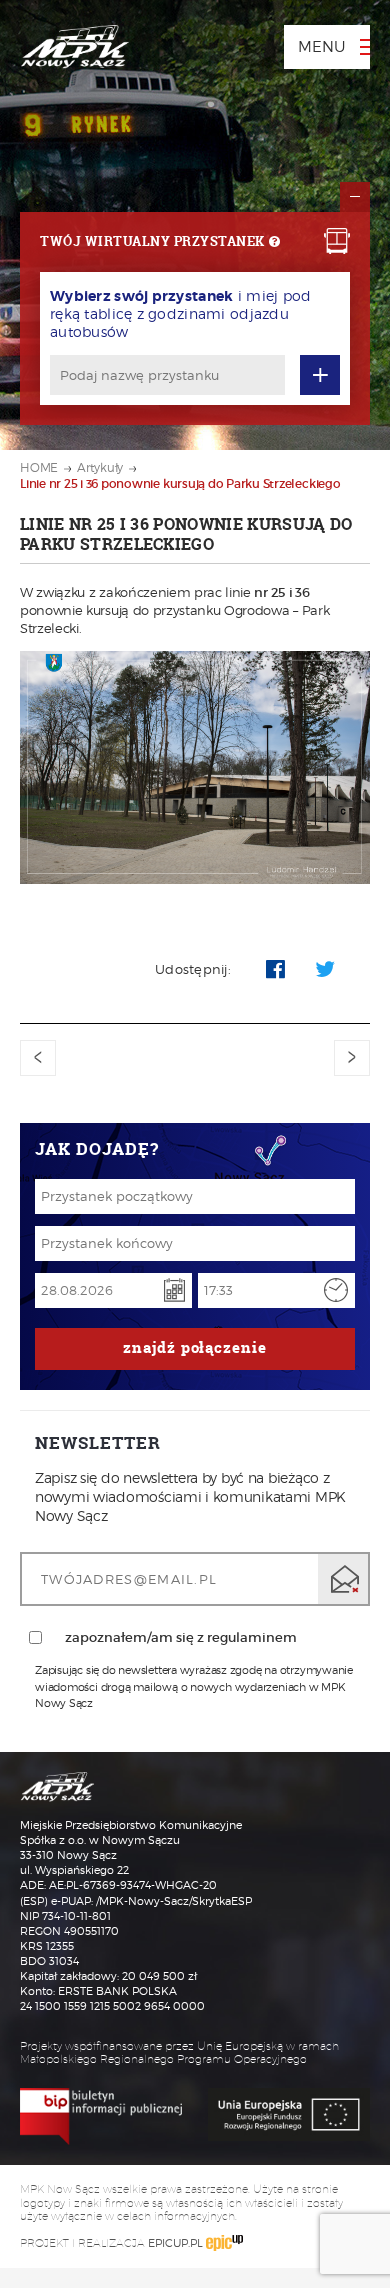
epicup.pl (175, 2243)
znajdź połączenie (194, 1347)
